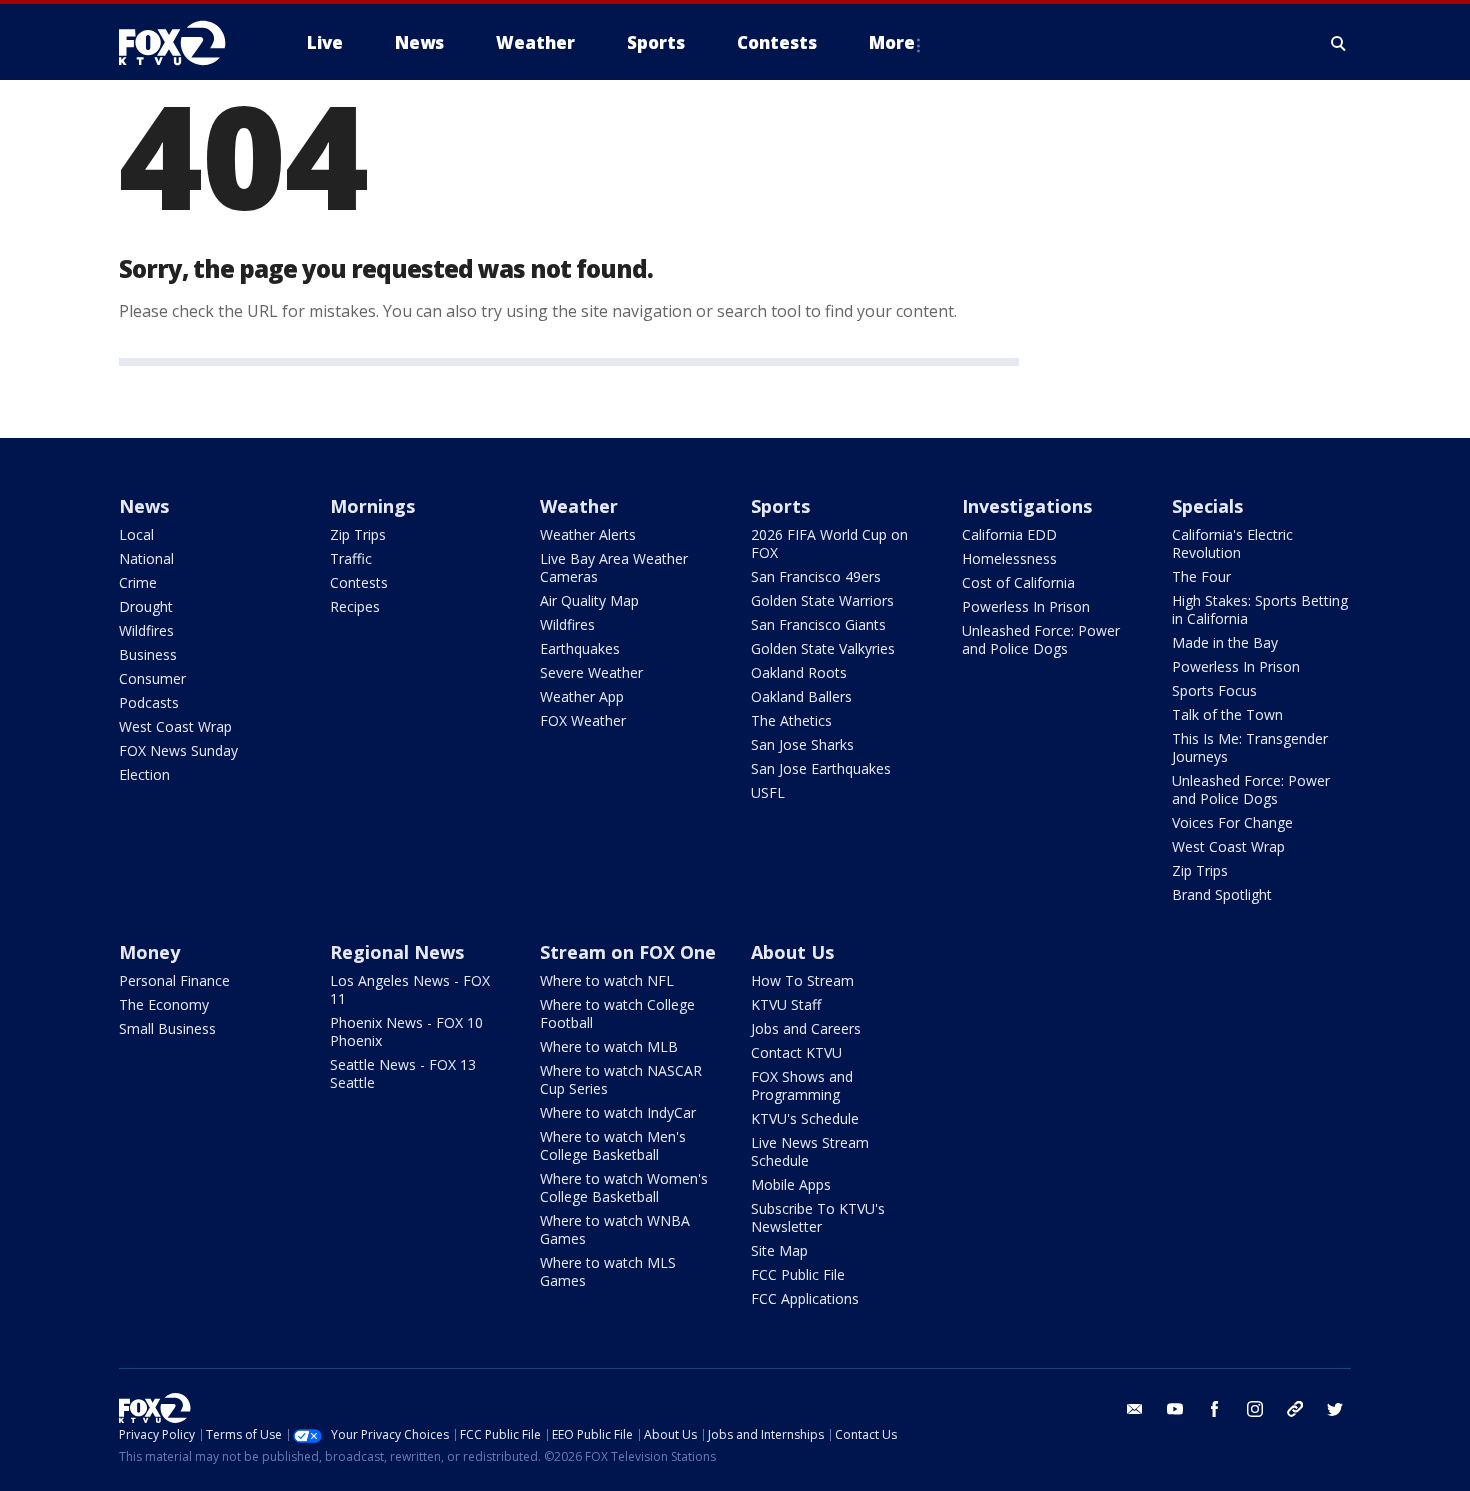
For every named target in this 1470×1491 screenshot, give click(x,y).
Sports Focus (1214, 690)
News (144, 506)
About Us (792, 952)
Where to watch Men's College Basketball (613, 1145)
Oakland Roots (799, 672)
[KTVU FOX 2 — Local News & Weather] (185, 43)
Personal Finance (174, 980)
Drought (146, 606)
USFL (768, 792)
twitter (1335, 1409)
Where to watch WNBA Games (615, 1229)
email (1135, 1409)
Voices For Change (1232, 822)
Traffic (351, 558)
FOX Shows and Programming (802, 1085)
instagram (1255, 1409)
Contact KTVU (796, 1052)
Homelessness (1009, 558)
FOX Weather (583, 720)
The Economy (164, 1004)
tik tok (1295, 1409)
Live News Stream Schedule (810, 1151)
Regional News (397, 952)
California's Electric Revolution (1232, 543)
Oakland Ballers (801, 696)
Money (149, 952)
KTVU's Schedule (805, 1118)
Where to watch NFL (607, 980)
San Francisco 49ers (816, 576)
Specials (1207, 506)
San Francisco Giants (818, 624)
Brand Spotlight (1222, 894)
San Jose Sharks (802, 744)
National (146, 558)
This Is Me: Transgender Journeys (1250, 747)
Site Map (779, 1250)
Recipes (355, 606)
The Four (1201, 576)
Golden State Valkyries (823, 648)
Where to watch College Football (617, 1013)
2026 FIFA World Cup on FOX (829, 543)
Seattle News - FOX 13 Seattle (403, 1073)
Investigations (1027, 506)
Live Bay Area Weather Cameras (614, 567)
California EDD (1009, 534)
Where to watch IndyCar (618, 1112)
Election (144, 774)
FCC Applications (805, 1298)
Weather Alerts (588, 534)
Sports (780, 506)
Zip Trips (358, 534)
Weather (579, 506)
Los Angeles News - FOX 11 (410, 989)
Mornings (372, 506)
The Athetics (791, 720)
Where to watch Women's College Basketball (624, 1187)
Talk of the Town (1227, 714)
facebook (1215, 1409)
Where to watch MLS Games (608, 1271)
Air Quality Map (589, 600)
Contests (359, 582)
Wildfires (146, 630)
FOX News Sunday (178, 750)
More (892, 42)
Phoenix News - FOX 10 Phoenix (406, 1031)
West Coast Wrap (175, 726)
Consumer (152, 678)
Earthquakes (580, 648)
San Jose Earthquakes (821, 768)
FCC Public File (798, 1274)
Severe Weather (591, 672)
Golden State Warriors (822, 600)
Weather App (582, 696)
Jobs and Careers (806, 1028)
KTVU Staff (786, 1004)
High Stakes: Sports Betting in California (1260, 609)
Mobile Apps (791, 1184)
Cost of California (1018, 582)
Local (136, 534)
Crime (138, 582)
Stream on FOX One (628, 952)
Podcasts (149, 702)
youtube (1175, 1409)
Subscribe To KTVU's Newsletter (818, 1217)
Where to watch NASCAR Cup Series (621, 1079)
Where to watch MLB (609, 1046)
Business (148, 654)
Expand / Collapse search (1339, 43)
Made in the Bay (1225, 642)
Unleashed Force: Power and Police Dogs (1041, 639)
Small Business (167, 1028)
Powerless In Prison (1026, 606)
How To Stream (802, 980)
